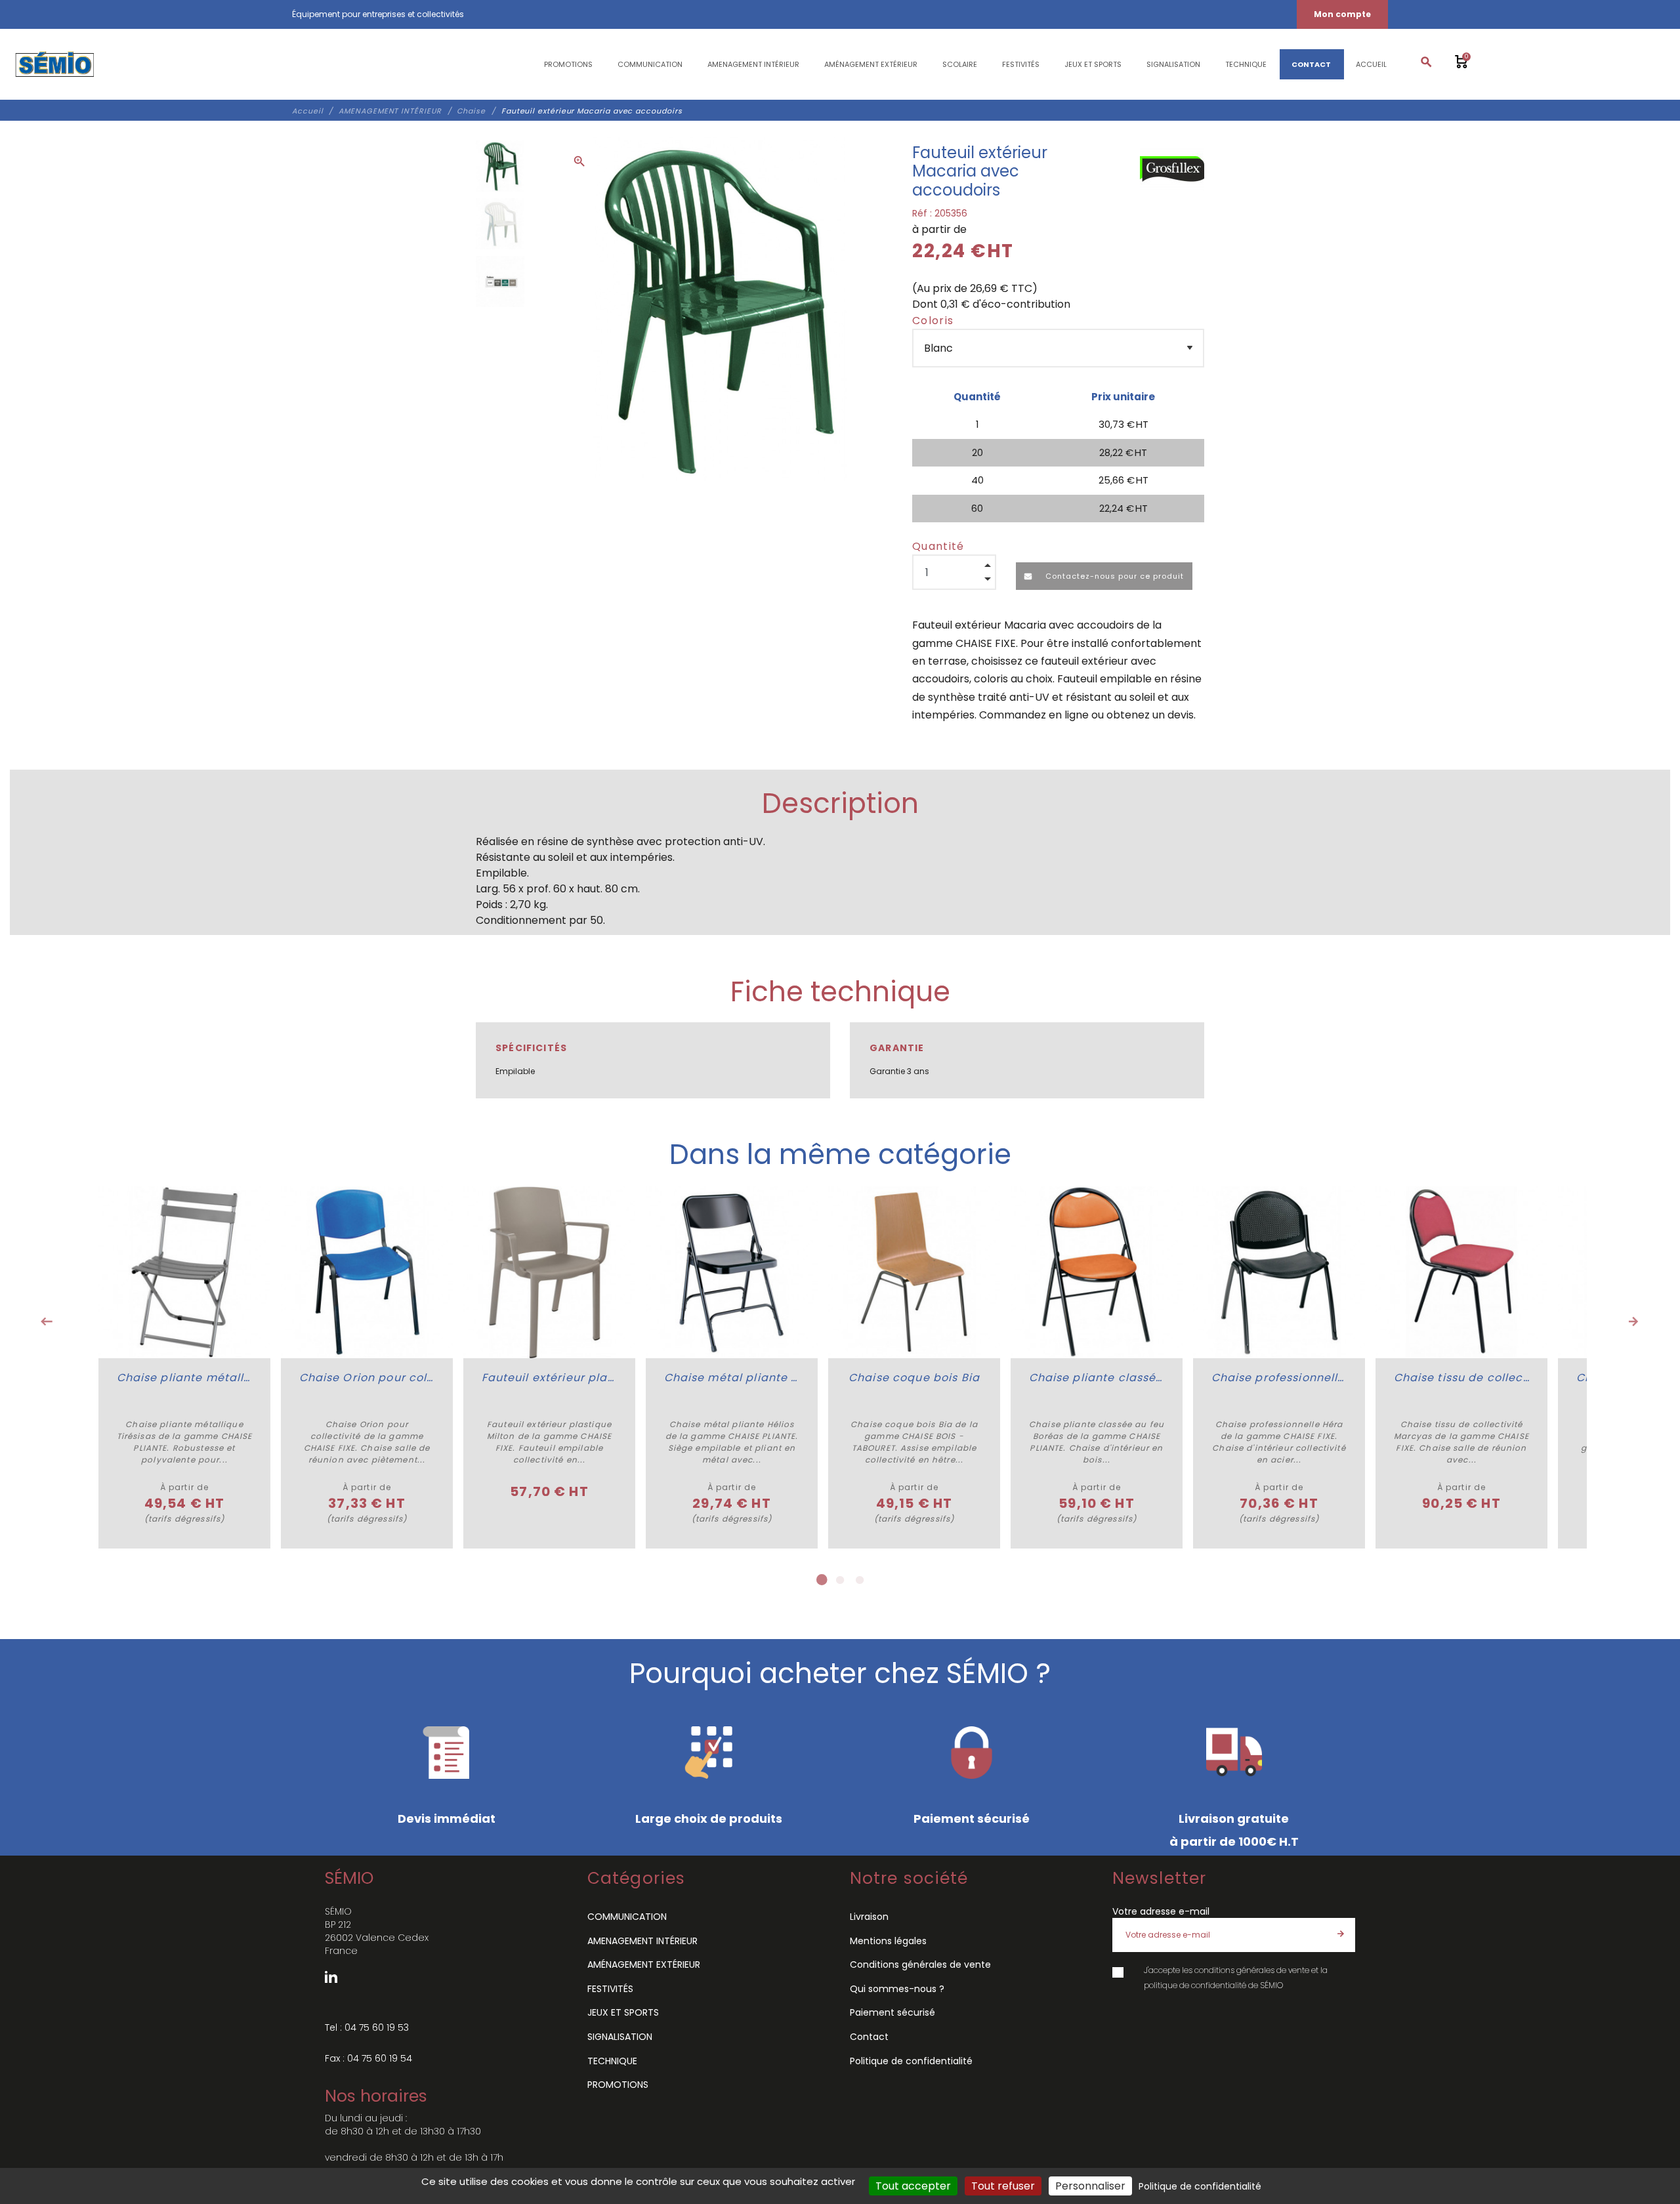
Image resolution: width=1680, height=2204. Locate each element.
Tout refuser (1003, 2186)
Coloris (933, 321)
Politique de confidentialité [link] (1200, 2186)
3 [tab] (860, 1580)
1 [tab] (820, 1580)
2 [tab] (840, 1580)
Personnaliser (1090, 2186)
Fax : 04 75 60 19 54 (368, 2058)
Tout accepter (913, 2186)
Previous (47, 1321)
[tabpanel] (184, 1367)
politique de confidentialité (1195, 1985)
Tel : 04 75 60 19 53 (367, 2027)
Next (1633, 1321)
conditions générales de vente (1252, 1970)
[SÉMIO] (54, 64)
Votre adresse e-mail (1161, 1911)
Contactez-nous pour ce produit (1113, 576)
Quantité (938, 546)
